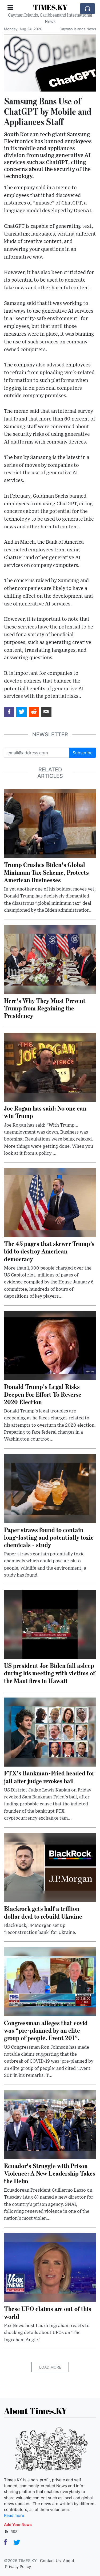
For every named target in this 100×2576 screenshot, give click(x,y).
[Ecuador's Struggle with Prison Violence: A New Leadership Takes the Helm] (50, 2124)
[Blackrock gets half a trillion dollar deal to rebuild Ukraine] (50, 1867)
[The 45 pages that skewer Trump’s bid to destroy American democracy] (50, 1202)
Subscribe (83, 753)
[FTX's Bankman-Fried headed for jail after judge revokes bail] (50, 1732)
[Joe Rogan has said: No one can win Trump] (50, 1067)
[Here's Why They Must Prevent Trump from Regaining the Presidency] (50, 959)
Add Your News (18, 2524)
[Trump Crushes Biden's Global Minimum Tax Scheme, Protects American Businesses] (50, 823)
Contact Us (50, 2561)
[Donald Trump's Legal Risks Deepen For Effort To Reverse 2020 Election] (50, 1345)
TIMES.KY (50, 7)
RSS (13, 2531)
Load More (50, 2367)
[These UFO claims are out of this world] (50, 2267)
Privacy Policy (18, 2567)
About (69, 2561)
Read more (14, 2516)
